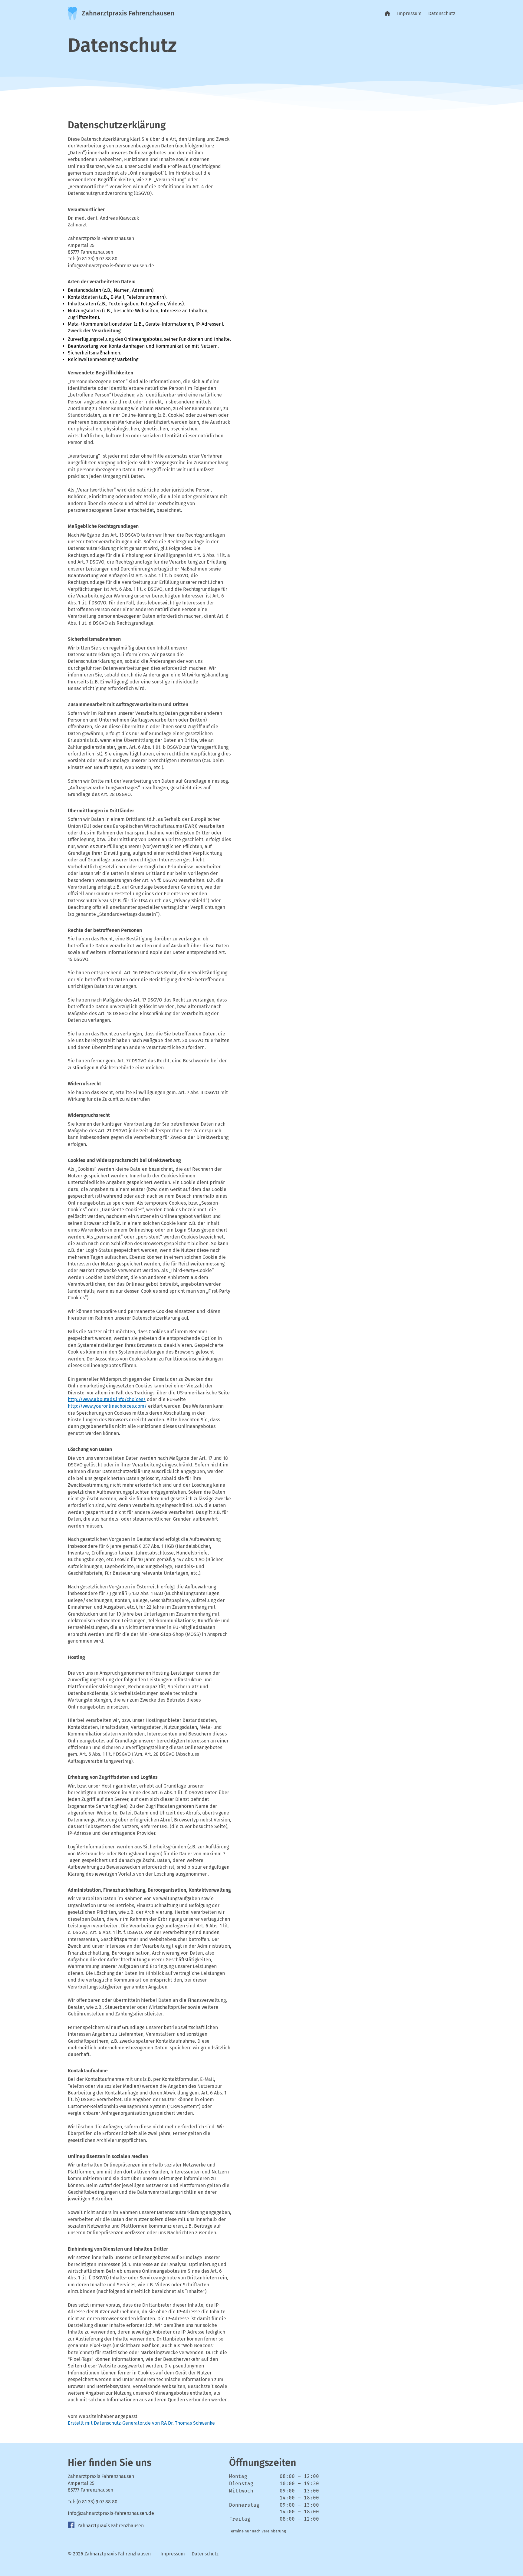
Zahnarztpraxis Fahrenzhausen (110, 2526)
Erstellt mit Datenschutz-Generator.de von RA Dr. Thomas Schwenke (141, 2423)
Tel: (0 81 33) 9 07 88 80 (93, 2502)
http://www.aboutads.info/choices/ (107, 1399)
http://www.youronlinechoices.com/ (107, 1406)
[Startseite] (387, 13)
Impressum (409, 13)
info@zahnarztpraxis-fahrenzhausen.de (111, 2513)
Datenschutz (442, 13)
